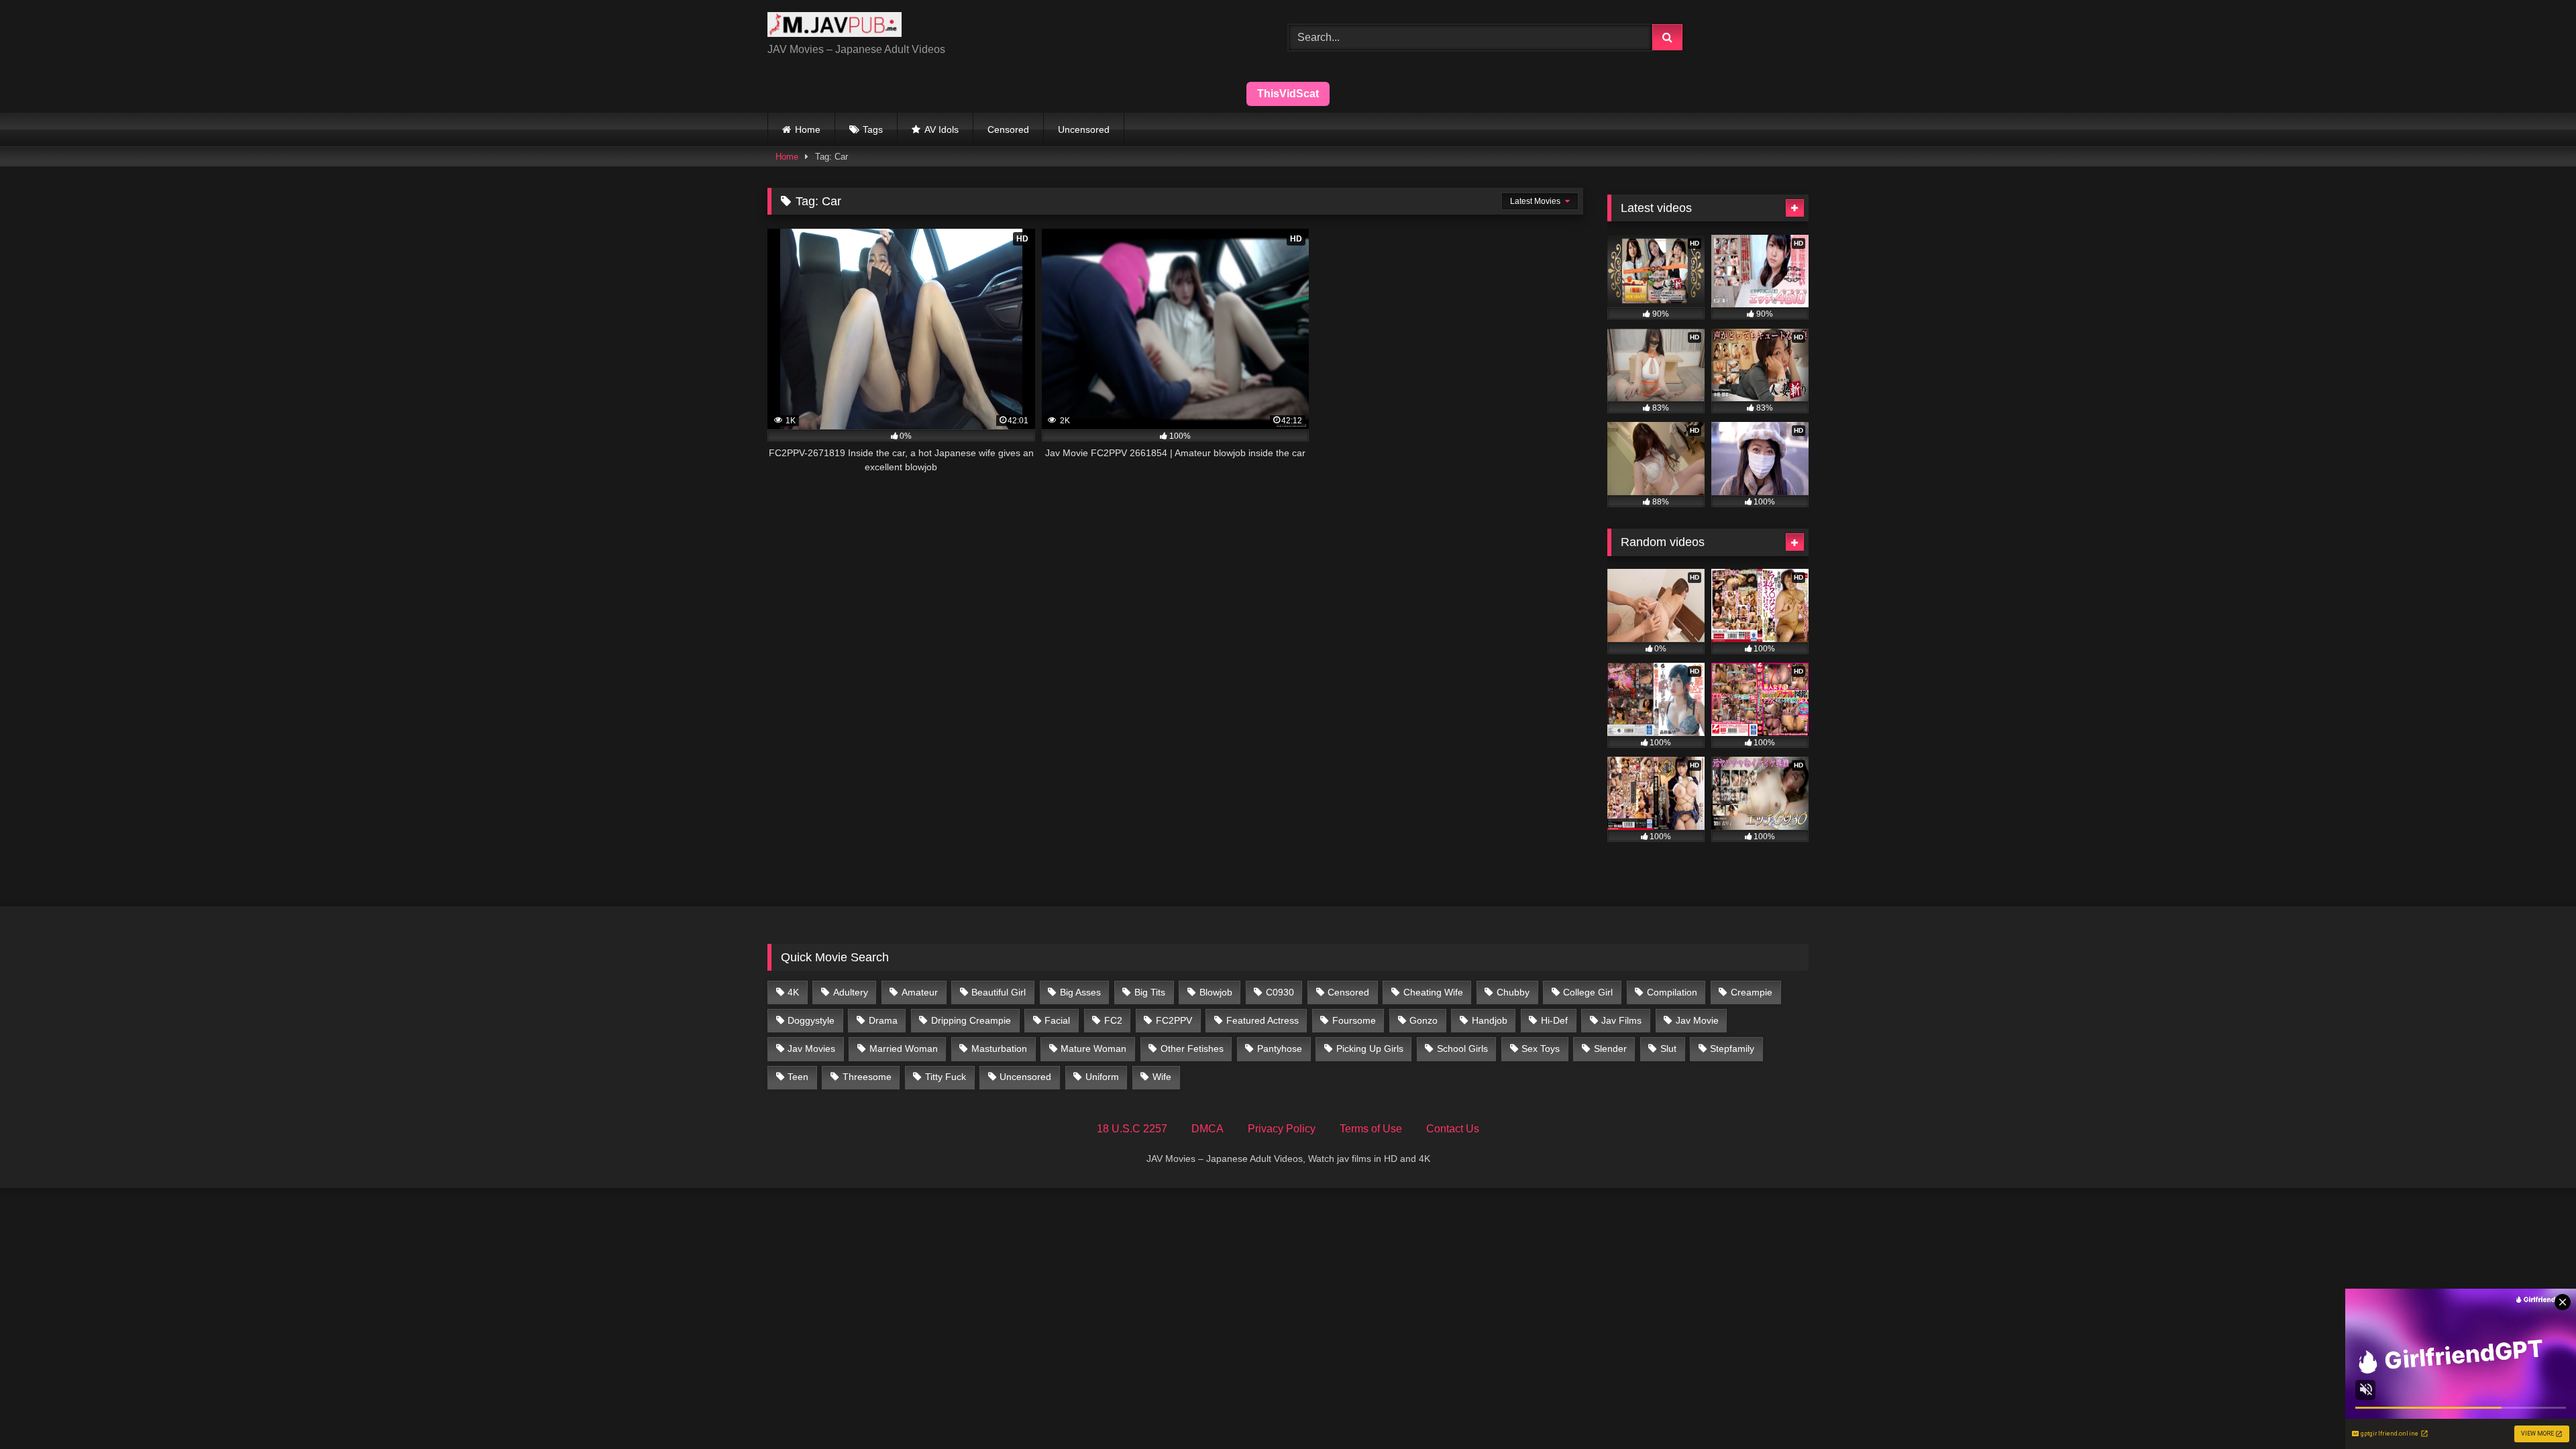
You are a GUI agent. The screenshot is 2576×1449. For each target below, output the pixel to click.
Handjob (1490, 1020)
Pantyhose (1280, 1049)
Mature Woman (1093, 1049)
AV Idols (942, 129)
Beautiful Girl (999, 992)
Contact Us (1453, 1129)
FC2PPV (1174, 1020)
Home (808, 129)
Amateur (920, 992)
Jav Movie (1697, 1020)
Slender (1610, 1049)
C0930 (1280, 992)
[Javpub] (835, 27)
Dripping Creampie (971, 1020)
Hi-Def (1554, 1020)
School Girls (1462, 1049)
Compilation (1672, 992)
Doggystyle (811, 1020)
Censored (1008, 129)
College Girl (1588, 992)
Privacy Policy (1282, 1129)
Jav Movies (811, 1049)
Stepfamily (1732, 1049)
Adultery (851, 992)
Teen (798, 1077)
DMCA (1207, 1129)
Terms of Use (1371, 1129)
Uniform (1102, 1077)
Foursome (1354, 1020)
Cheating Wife (1433, 992)
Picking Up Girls (1370, 1049)
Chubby (1513, 992)
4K (793, 992)
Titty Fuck (946, 1077)
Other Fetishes (1192, 1049)
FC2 (1113, 1020)
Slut (1668, 1049)
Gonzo (1424, 1020)
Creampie (1752, 992)
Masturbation (999, 1049)
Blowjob (1216, 992)
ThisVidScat (1288, 94)
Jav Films (1621, 1020)
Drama (883, 1020)
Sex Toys (1541, 1049)
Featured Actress (1263, 1020)
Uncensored (1084, 129)
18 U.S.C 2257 (1132, 1129)
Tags (873, 129)
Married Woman (904, 1049)
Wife (1162, 1077)
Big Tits (1150, 992)
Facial (1057, 1020)
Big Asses (1080, 992)
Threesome (867, 1077)
